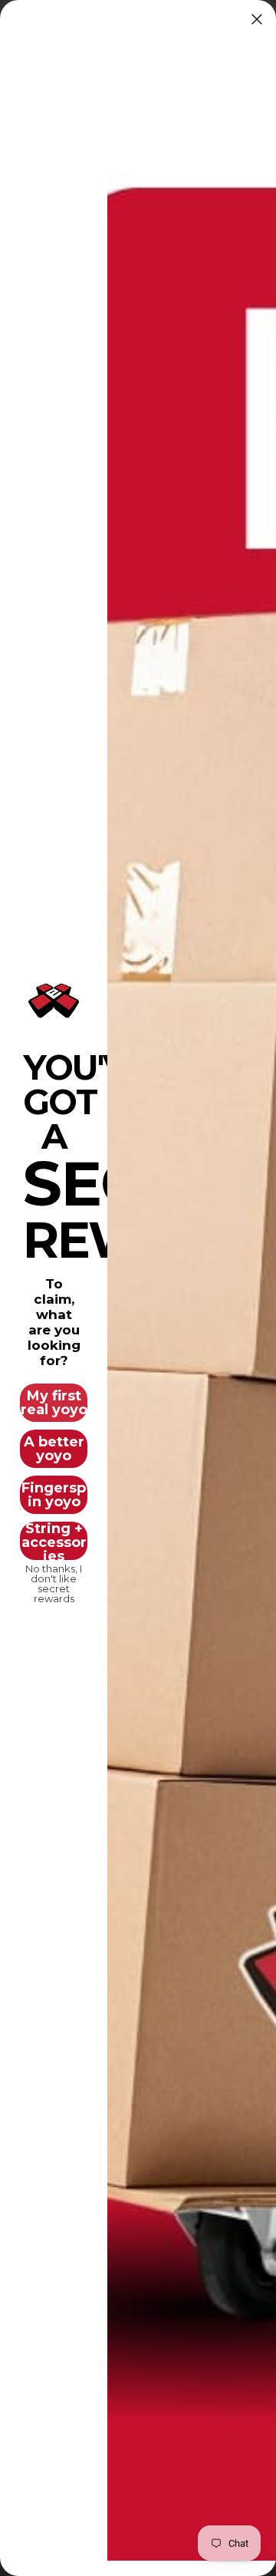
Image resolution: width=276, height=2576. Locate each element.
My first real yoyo (54, 1403)
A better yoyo (54, 1449)
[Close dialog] (257, 19)
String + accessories (54, 1541)
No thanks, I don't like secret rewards (54, 1579)
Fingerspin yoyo (54, 1495)
